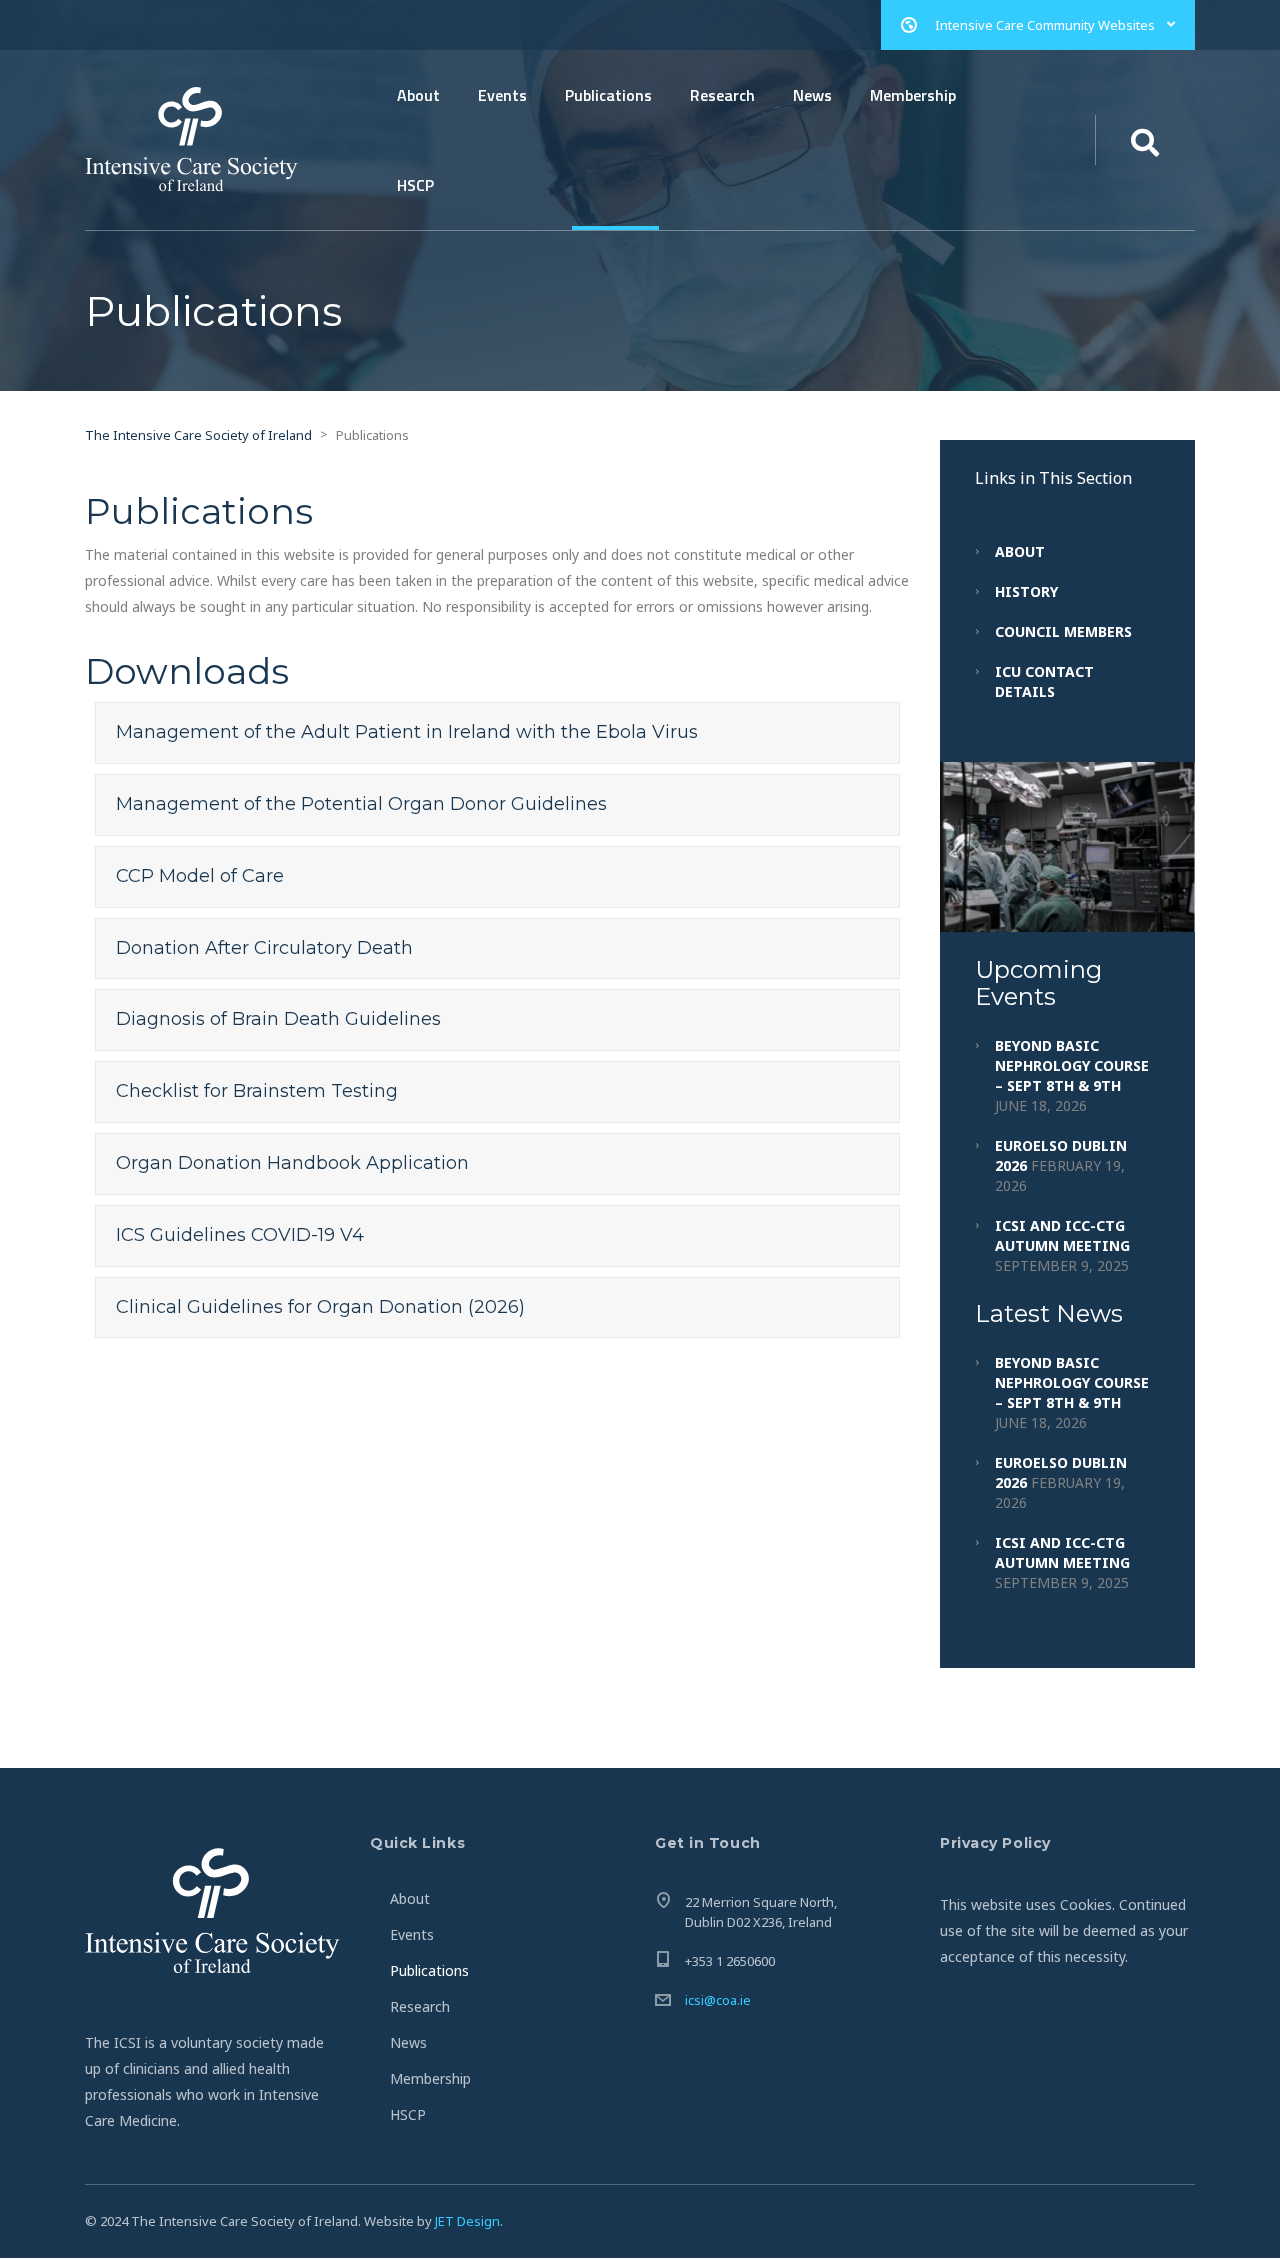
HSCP (415, 185)
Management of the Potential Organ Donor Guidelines (361, 804)
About (418, 95)
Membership (913, 95)
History (1026, 591)
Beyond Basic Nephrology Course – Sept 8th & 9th (1072, 1065)
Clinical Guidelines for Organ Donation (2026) (320, 1307)
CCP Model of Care (200, 876)
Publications (608, 95)
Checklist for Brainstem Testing (257, 1091)
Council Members (1063, 631)
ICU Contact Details (1044, 681)
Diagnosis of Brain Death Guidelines (278, 1019)
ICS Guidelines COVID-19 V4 (240, 1235)
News (812, 95)
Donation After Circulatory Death (264, 948)
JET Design (467, 2221)
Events (502, 95)
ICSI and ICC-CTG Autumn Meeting (1062, 1235)
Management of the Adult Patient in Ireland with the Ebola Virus (407, 732)
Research (722, 95)
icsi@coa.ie (718, 2000)
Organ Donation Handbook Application (292, 1163)
